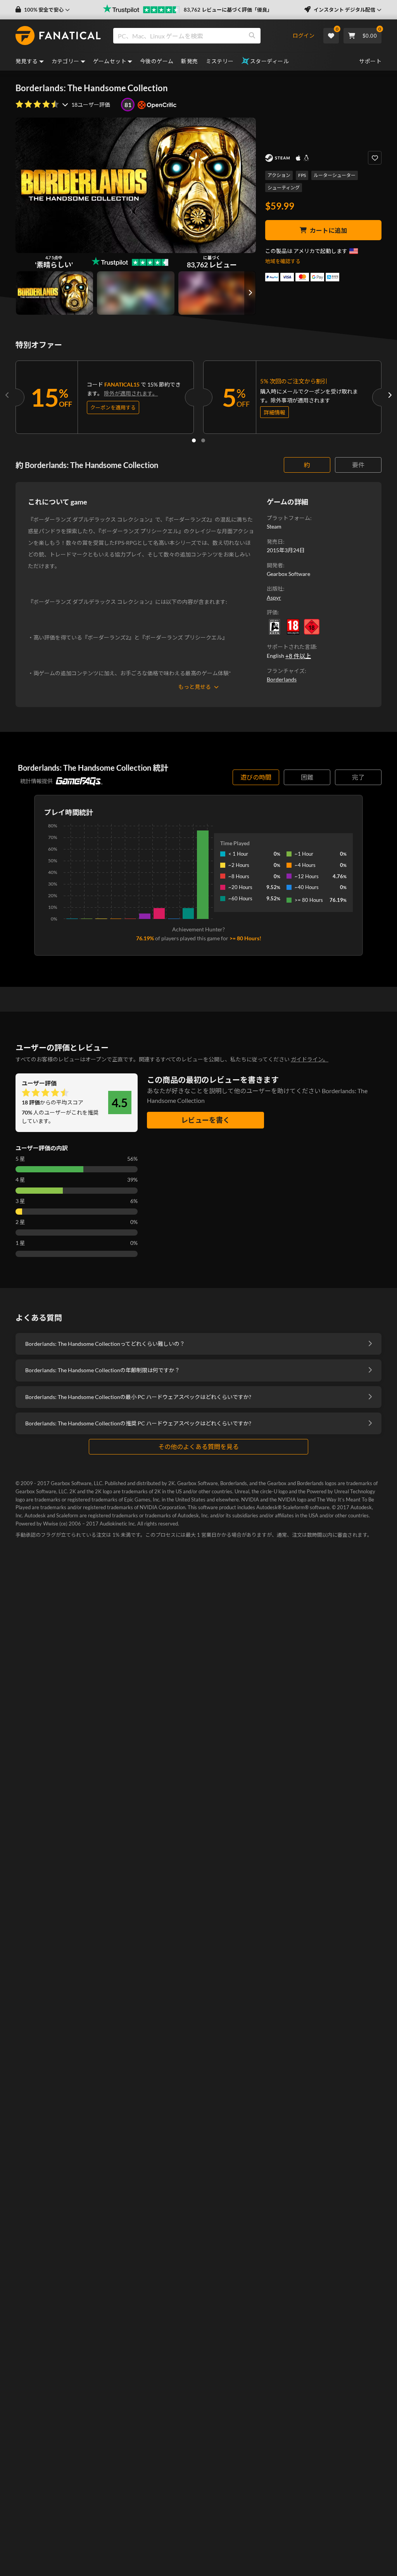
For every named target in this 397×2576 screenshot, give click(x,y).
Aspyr (274, 597)
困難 (307, 777)
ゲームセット (110, 61)
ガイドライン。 (310, 1059)
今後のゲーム (157, 61)
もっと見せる (195, 687)
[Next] (390, 395)
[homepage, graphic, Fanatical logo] (58, 36)
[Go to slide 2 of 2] (203, 440)
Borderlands (282, 679)
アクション (279, 175)
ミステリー (220, 61)
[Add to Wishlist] (375, 158)
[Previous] (7, 395)
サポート (370, 61)
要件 (358, 465)
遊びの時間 (256, 777)
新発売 (189, 61)
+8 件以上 (298, 656)
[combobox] (202, 36)
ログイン (304, 36)
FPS (302, 175)
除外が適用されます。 (131, 393)
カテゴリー (66, 61)
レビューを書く (205, 1120)
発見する (27, 61)
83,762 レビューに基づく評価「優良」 (228, 10)
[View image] (135, 293)
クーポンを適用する (113, 407)
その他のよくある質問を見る (198, 1447)
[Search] (252, 36)
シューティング (284, 188)
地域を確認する (283, 261)
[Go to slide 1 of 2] (194, 440)
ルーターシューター (335, 175)
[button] (43, 10)
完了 (358, 777)
